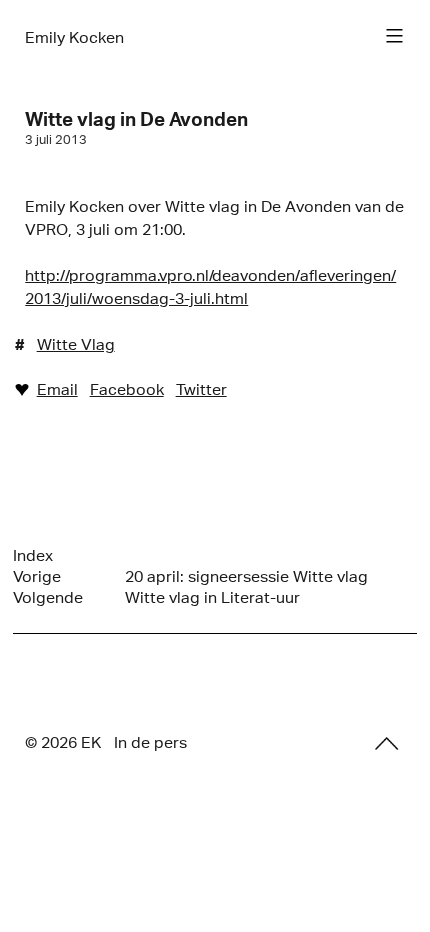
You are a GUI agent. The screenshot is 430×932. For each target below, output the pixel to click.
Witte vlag (76, 344)
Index (33, 555)
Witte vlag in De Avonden (136, 119)
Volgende (48, 597)
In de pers (150, 742)
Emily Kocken (74, 37)
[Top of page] (387, 744)
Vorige (37, 576)
